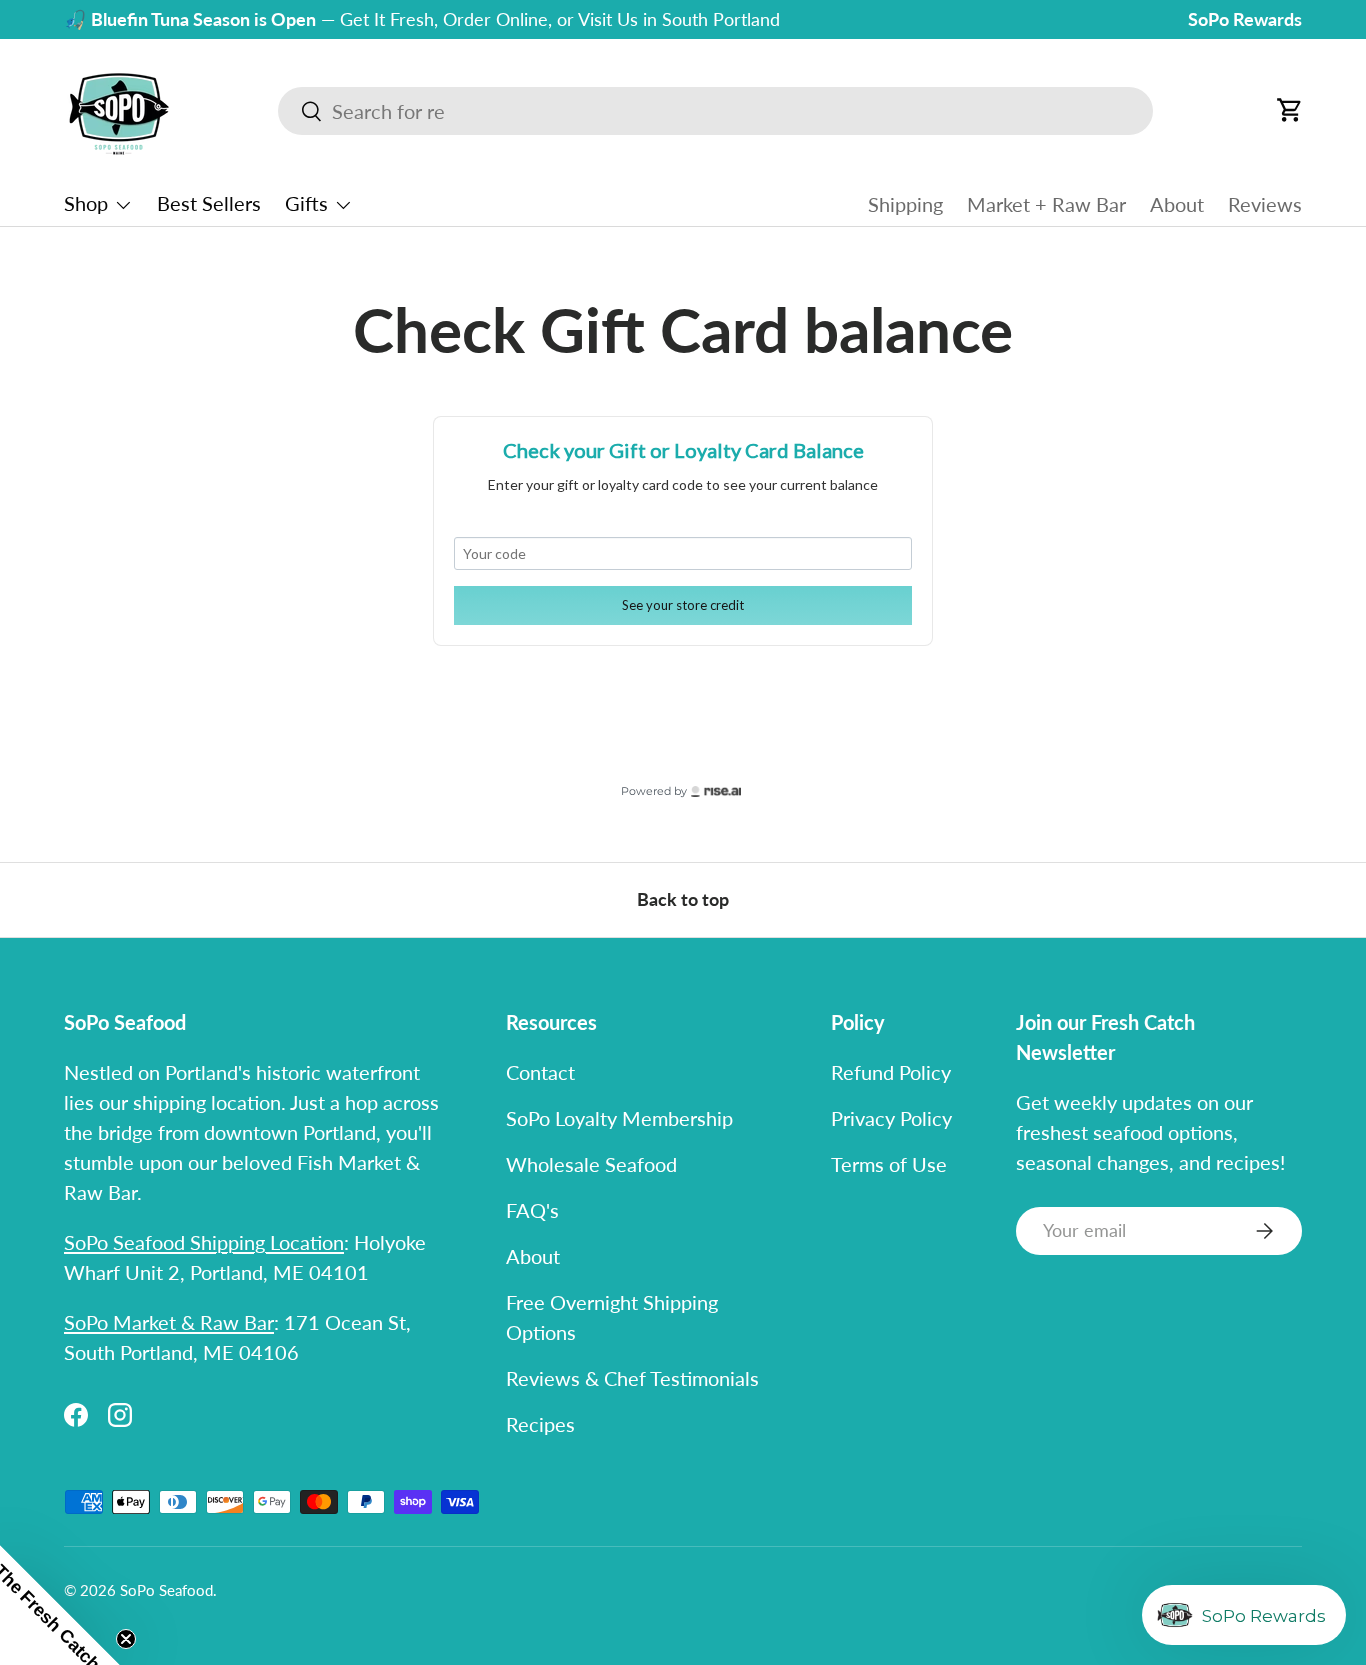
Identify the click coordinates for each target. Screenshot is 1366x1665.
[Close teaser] (126, 1639)
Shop (86, 203)
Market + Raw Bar (1046, 204)
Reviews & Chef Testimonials (632, 1378)
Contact (540, 1072)
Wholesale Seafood (591, 1164)
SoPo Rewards (1245, 19)
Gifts (306, 203)
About (1177, 204)
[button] (1290, 110)
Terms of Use (889, 1164)
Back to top (683, 899)
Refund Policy (891, 1072)
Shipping (905, 204)
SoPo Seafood (166, 1590)
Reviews (1265, 204)
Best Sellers (209, 203)
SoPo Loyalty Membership (619, 1118)
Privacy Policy (891, 1118)
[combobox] (715, 111)
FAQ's (532, 1210)
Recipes (540, 1424)
